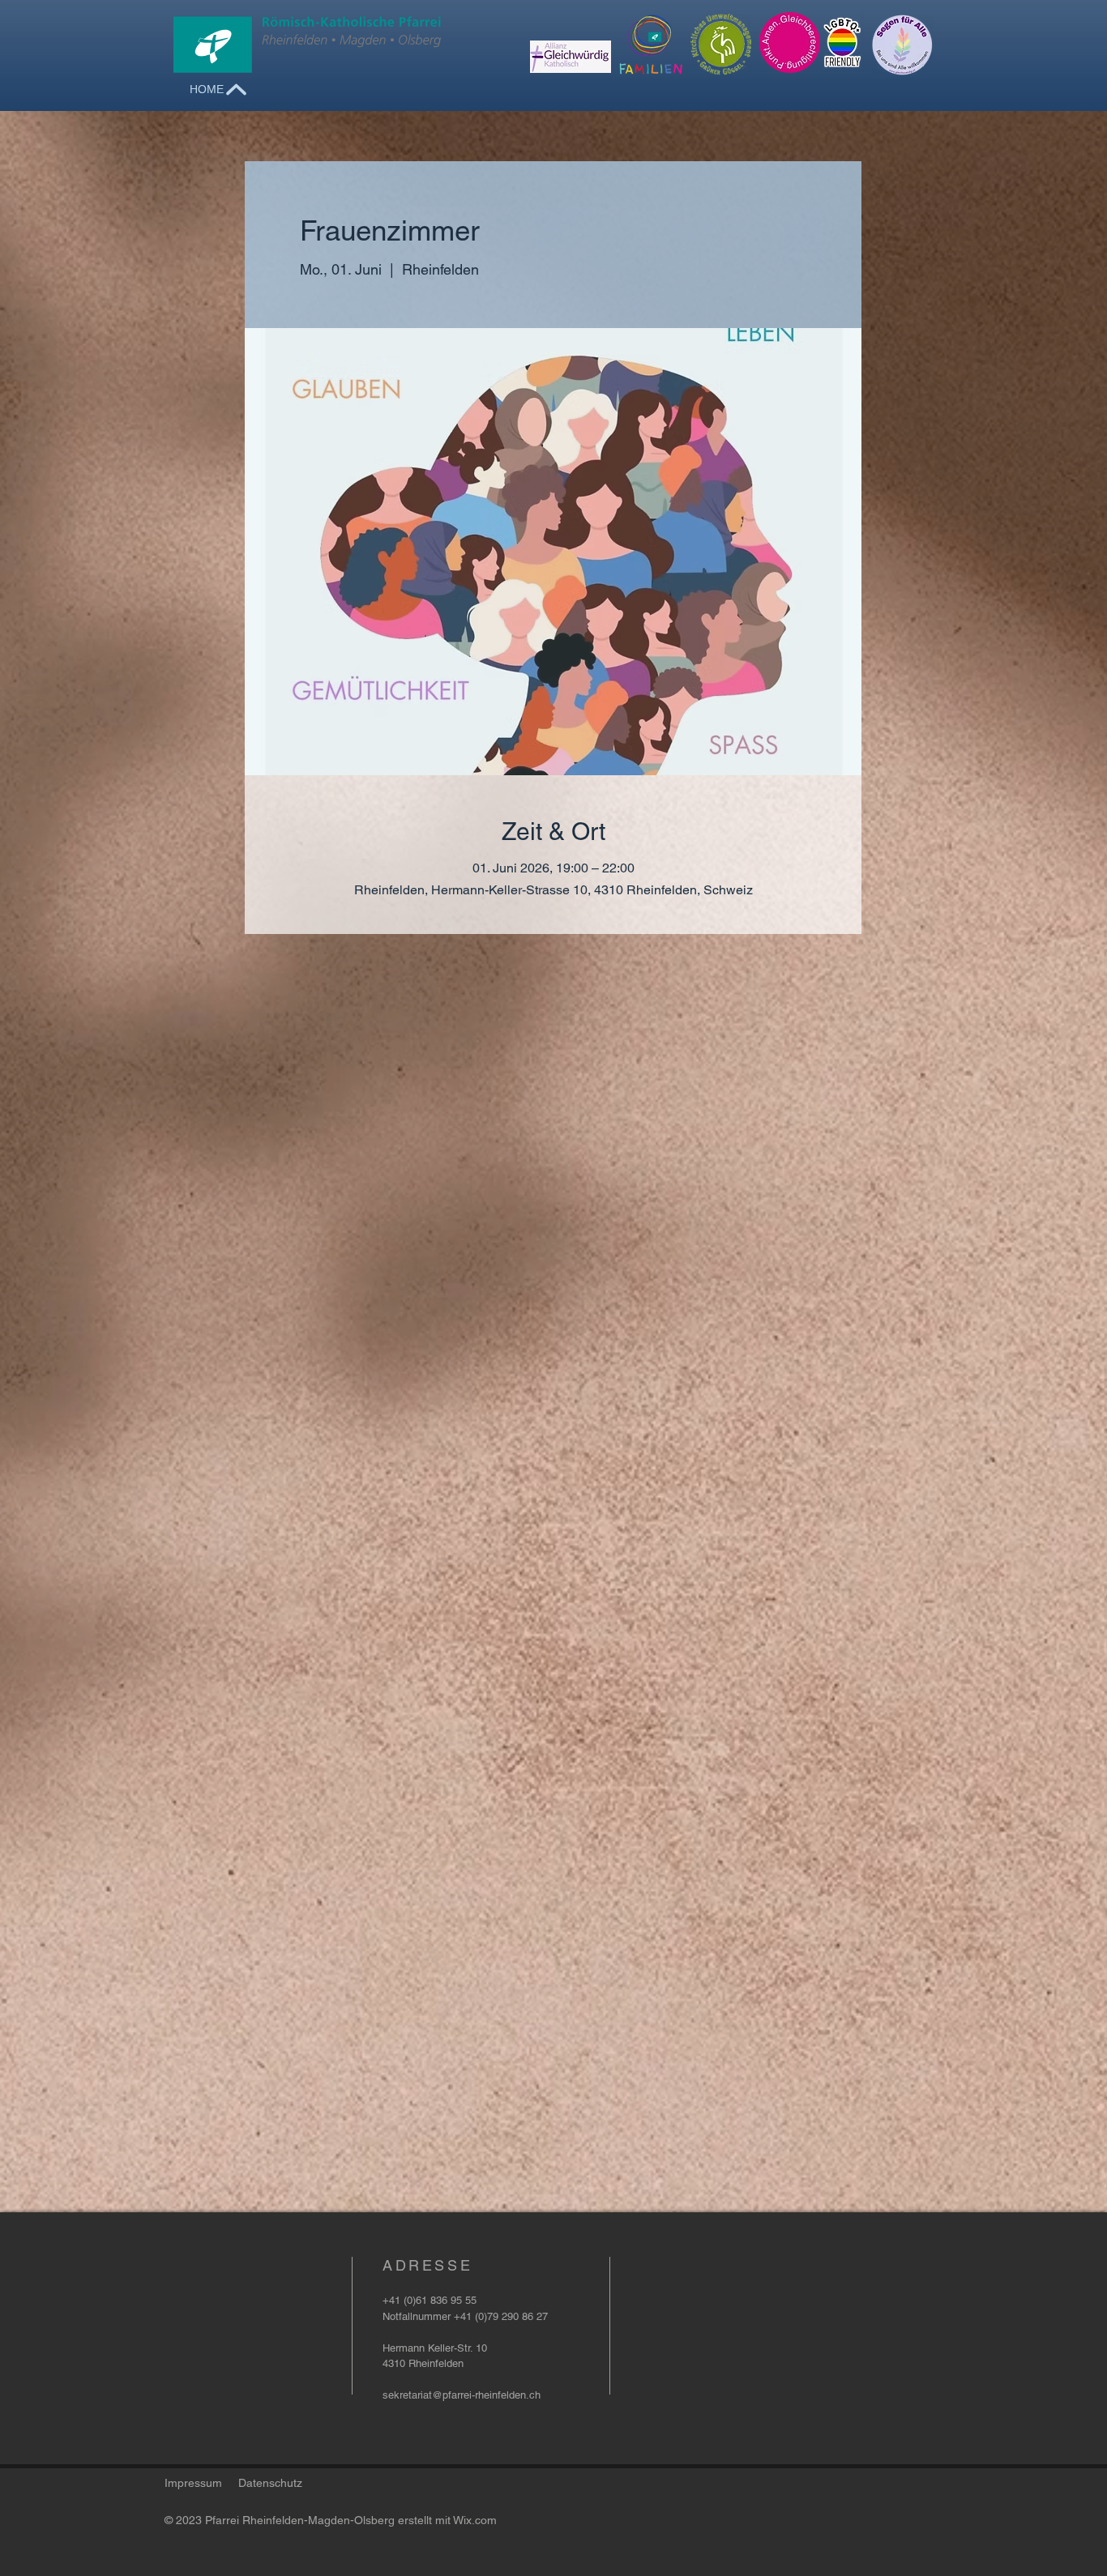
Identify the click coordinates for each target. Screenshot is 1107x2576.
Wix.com (475, 2520)
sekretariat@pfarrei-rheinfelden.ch (462, 2395)
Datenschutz (270, 2483)
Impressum (193, 2483)
